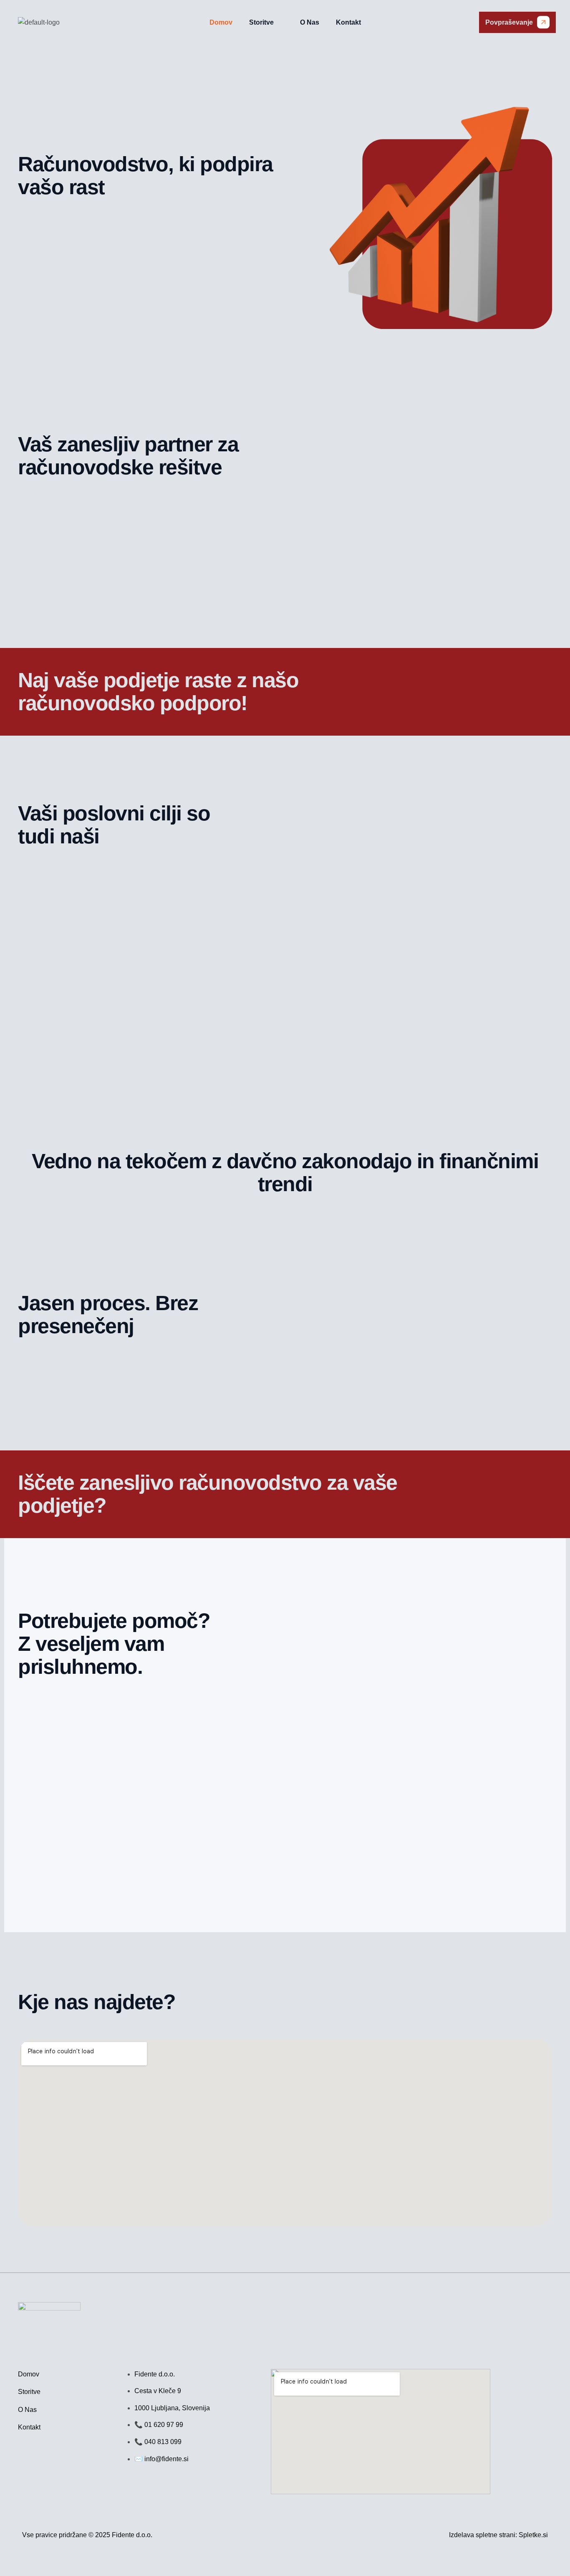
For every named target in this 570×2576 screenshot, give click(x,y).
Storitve (261, 22)
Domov (221, 22)
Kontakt (348, 22)
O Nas (310, 22)
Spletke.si (533, 2535)
